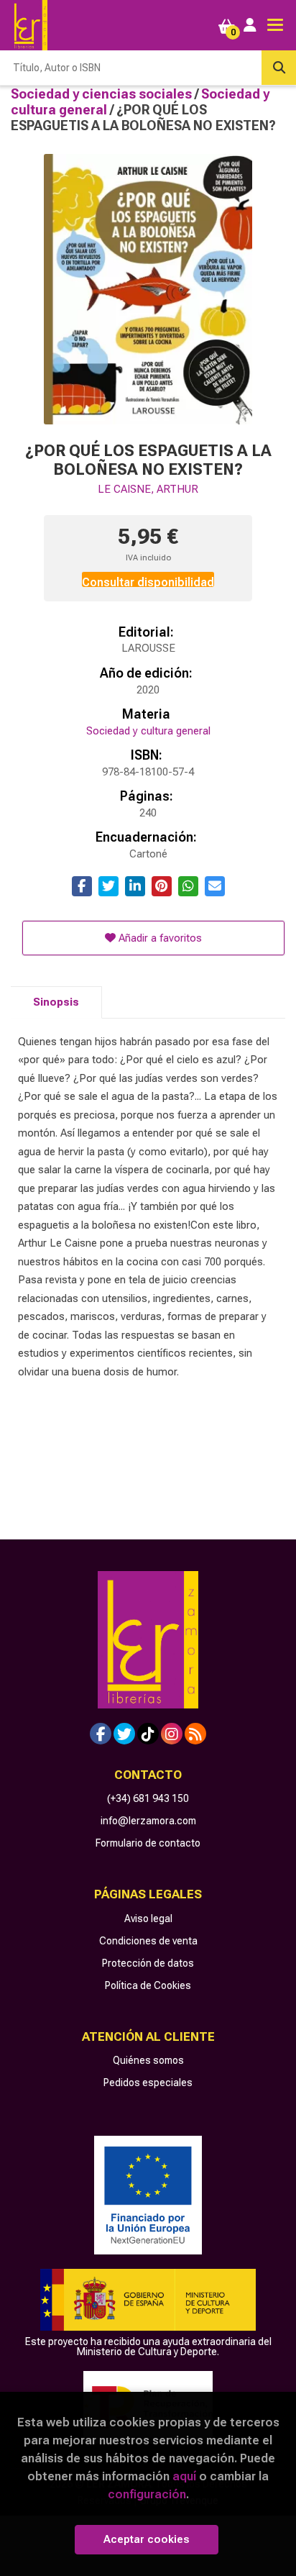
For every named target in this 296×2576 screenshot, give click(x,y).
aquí (184, 2476)
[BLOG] (195, 1734)
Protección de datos (148, 1963)
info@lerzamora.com (148, 1821)
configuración (147, 2494)
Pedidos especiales (148, 2083)
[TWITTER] (124, 1734)
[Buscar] (279, 68)
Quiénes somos (148, 2060)
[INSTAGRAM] (172, 1734)
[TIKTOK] (148, 1734)
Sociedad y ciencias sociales (103, 94)
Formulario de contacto (148, 1843)
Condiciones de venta (148, 1941)
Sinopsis (56, 1002)
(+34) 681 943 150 (148, 1798)
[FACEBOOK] (101, 1734)
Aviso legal (148, 1919)
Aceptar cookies (147, 2539)
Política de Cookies (148, 1985)
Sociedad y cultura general (148, 731)
